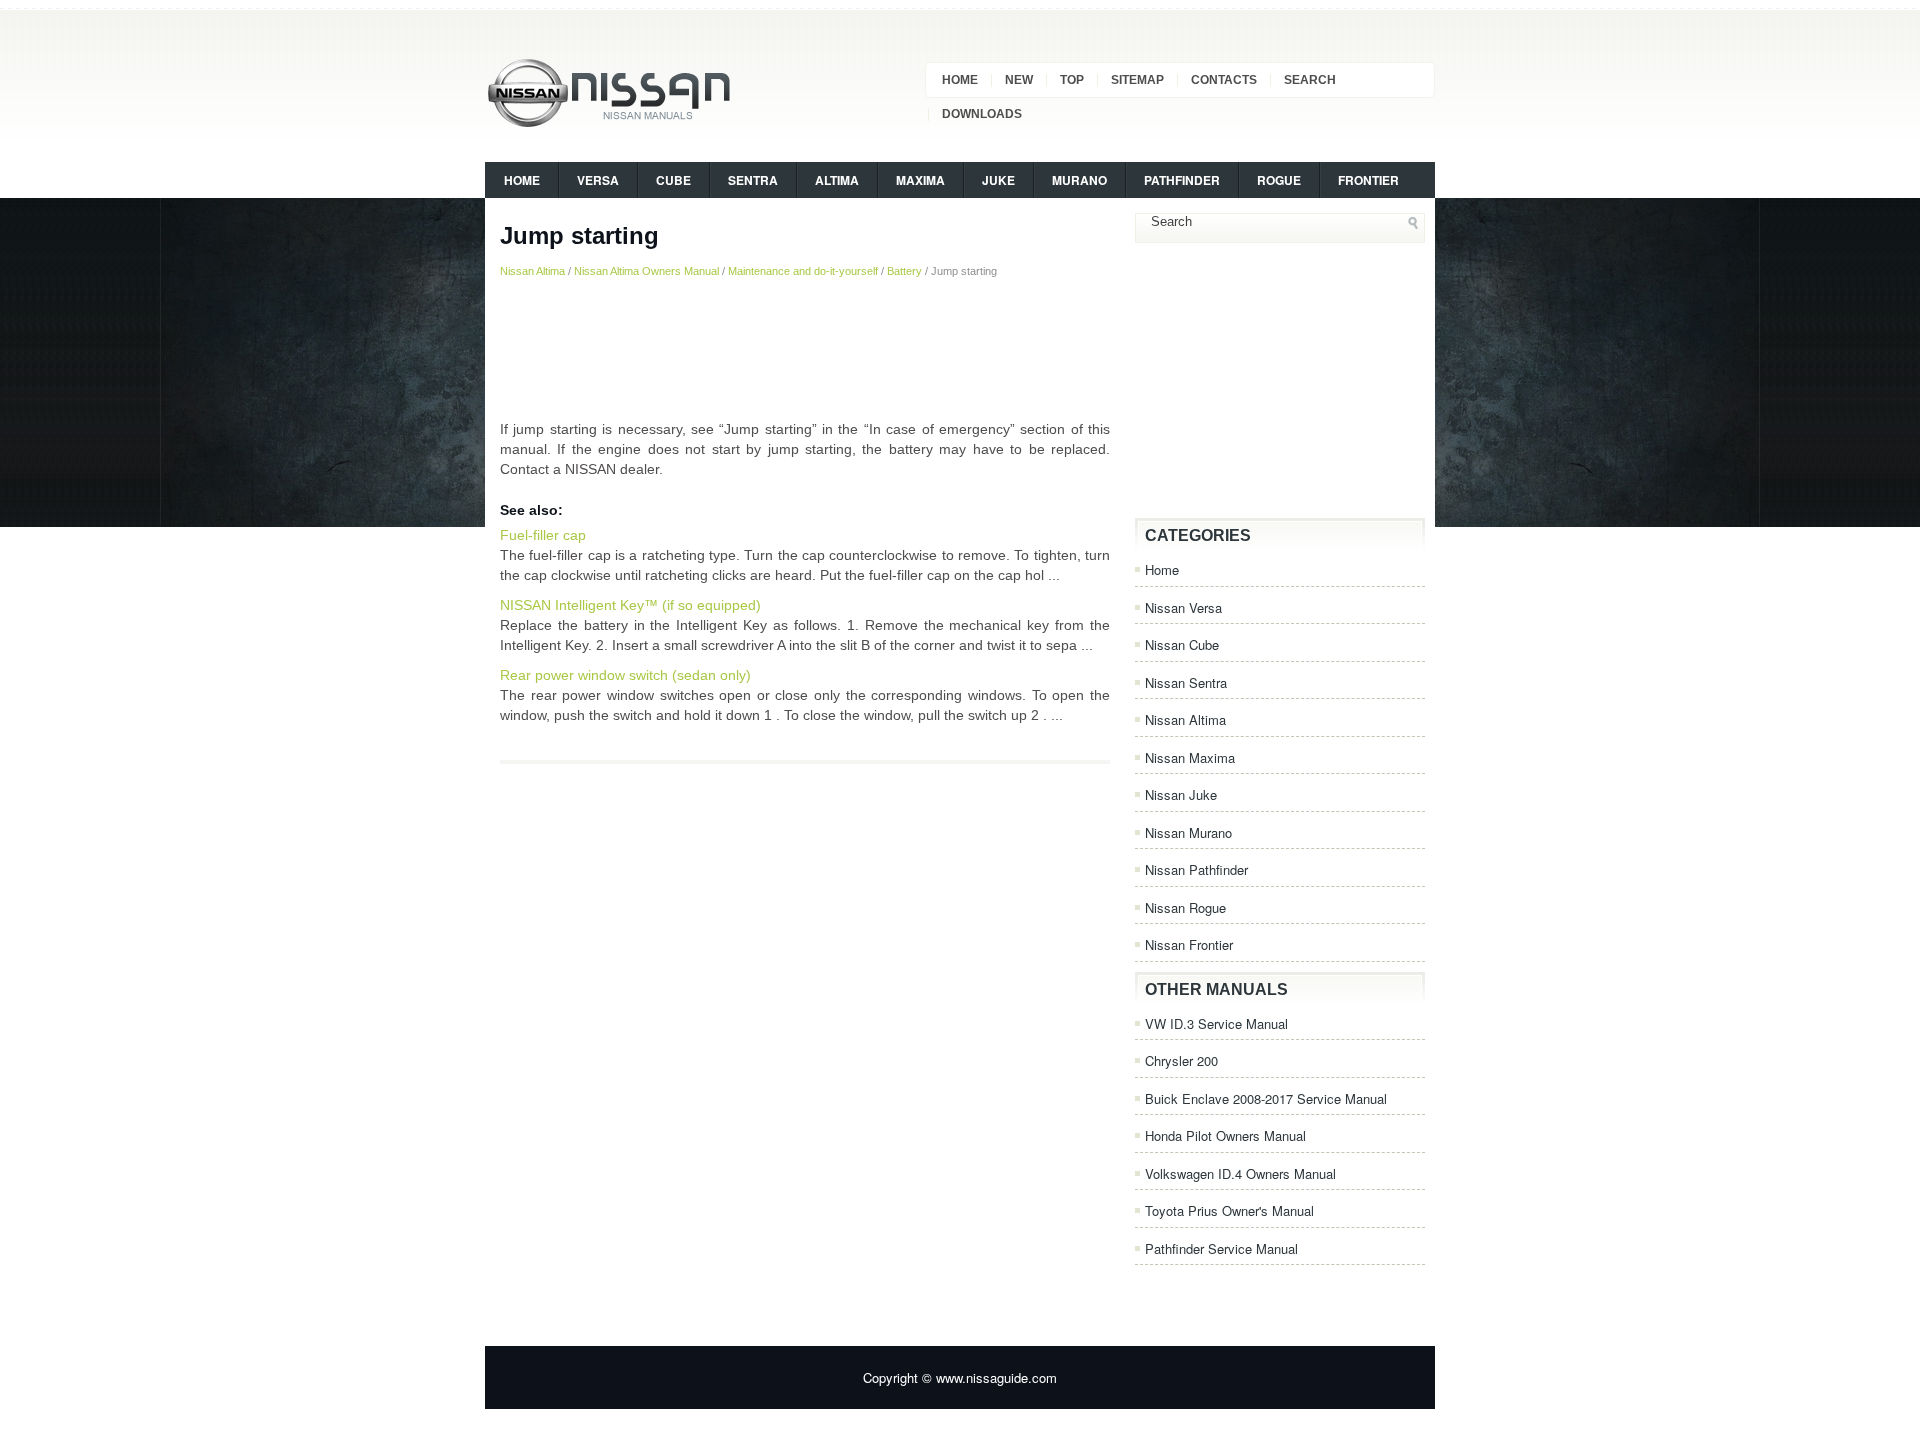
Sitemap (1137, 80)
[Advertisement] (805, 349)
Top (1072, 80)
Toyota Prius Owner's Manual (1229, 1210)
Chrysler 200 (1181, 1060)
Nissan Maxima (1190, 757)
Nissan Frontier (1189, 944)
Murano (1079, 180)
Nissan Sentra (1186, 682)
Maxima (920, 180)
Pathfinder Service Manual (1221, 1248)
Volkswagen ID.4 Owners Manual (1240, 1173)
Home (960, 80)
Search (1310, 80)
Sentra (753, 180)
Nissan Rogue (1185, 907)
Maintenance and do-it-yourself (803, 271)
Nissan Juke (1181, 794)
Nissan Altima (532, 271)
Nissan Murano (1188, 832)
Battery (904, 271)
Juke (998, 180)
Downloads (982, 114)
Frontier (1368, 180)
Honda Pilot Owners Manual (1225, 1135)
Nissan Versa (1183, 607)
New (1019, 80)
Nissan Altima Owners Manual (646, 271)
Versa (598, 180)
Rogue (1279, 180)
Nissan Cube (1182, 644)
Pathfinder (1182, 180)
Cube (673, 180)
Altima (837, 180)
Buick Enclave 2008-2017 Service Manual (1266, 1098)
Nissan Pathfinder (1196, 869)
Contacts (1224, 80)
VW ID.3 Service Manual (1216, 1023)
